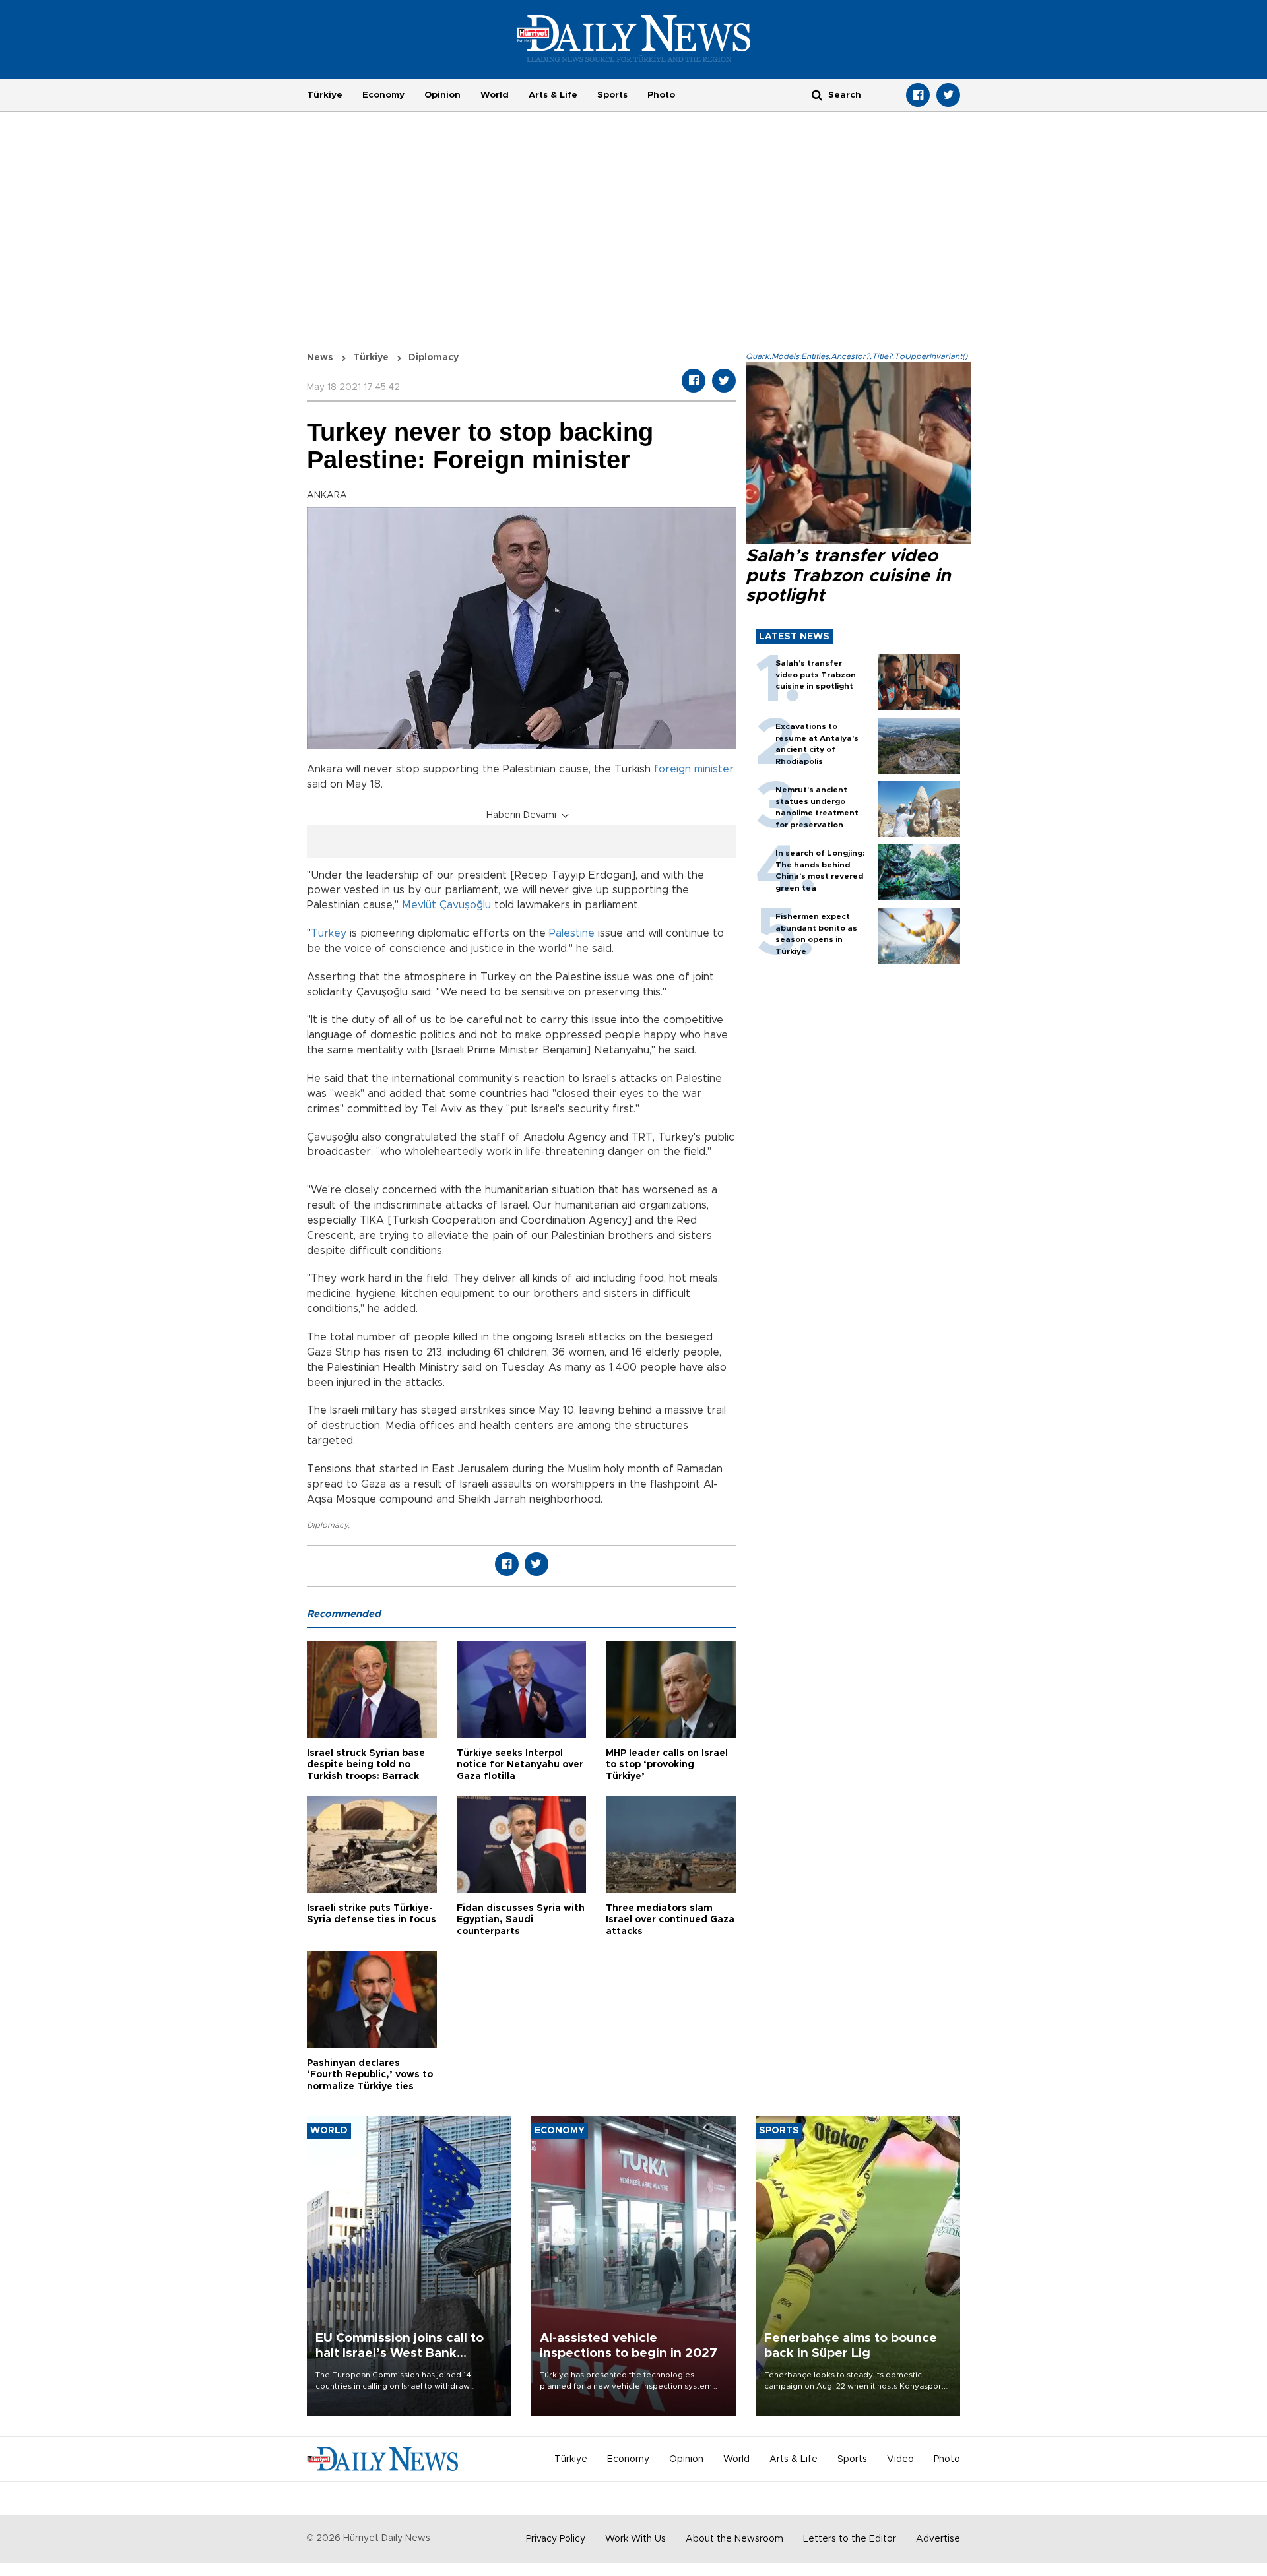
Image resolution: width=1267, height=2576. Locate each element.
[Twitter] (948, 95)
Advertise (938, 2539)
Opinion (442, 95)
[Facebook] (918, 95)
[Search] (817, 95)
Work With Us (635, 2539)
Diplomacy (327, 1525)
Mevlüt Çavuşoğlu (446, 905)
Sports (612, 95)
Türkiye (325, 95)
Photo (661, 95)
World (495, 95)
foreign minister (694, 769)
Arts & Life (553, 95)
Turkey (329, 933)
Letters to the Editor (850, 2539)
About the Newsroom (734, 2539)
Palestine (572, 933)
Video (900, 2459)
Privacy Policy (556, 2539)
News (320, 358)
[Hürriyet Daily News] (634, 38)
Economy (383, 95)
